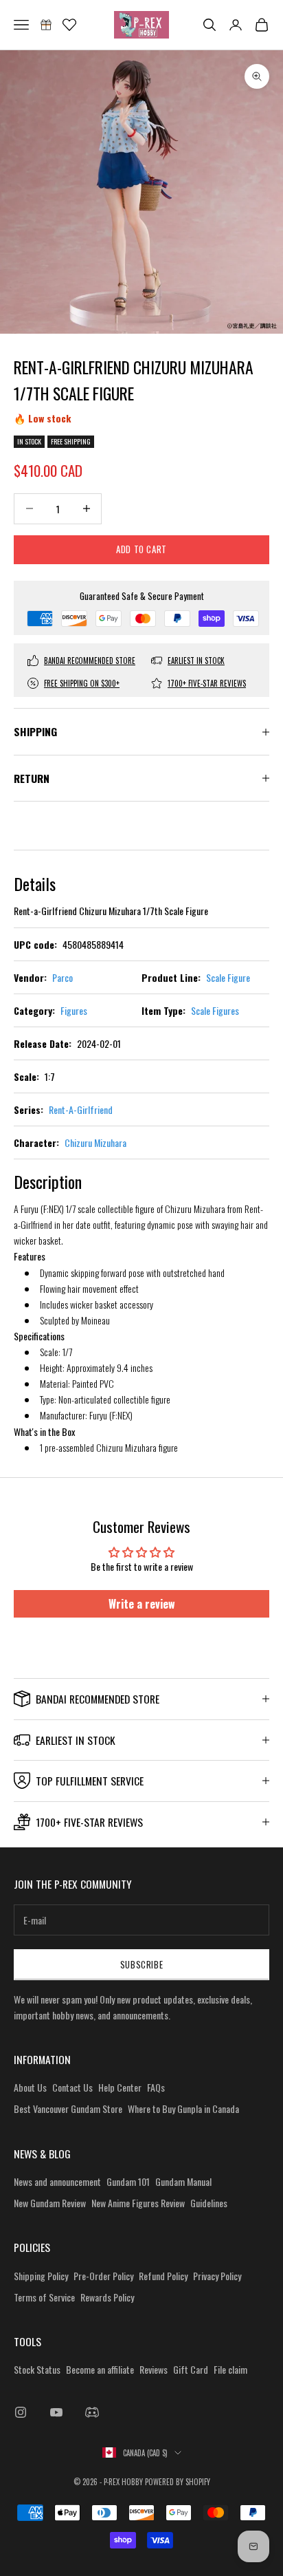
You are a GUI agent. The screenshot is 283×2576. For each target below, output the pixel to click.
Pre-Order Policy (103, 2276)
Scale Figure (228, 977)
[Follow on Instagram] (21, 2412)
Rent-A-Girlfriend (81, 1109)
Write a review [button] (142, 1604)
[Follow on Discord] (92, 2412)
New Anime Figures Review (138, 2203)
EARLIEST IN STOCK (196, 661)
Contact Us (72, 2087)
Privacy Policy (217, 2276)
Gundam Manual (183, 2181)
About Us (30, 2087)
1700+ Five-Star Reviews (207, 683)
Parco (63, 977)
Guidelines (209, 2203)
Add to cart (141, 549)
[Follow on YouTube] (56, 2412)
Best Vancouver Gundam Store (68, 2108)
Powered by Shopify (178, 2482)
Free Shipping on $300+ (82, 683)
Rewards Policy (107, 2297)
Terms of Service (44, 2297)
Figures (74, 1010)
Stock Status (37, 2369)
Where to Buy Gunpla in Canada (183, 2108)
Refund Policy (163, 2276)
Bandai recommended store (90, 661)
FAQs (156, 2087)
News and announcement (57, 2181)
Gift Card (191, 2369)
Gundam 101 (128, 2181)
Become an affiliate (100, 2369)
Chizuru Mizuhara (95, 1142)
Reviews (154, 2369)
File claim (230, 2369)
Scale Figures (215, 1010)
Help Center (120, 2087)
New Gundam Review (50, 2203)
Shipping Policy (41, 2276)
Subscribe (142, 1964)
